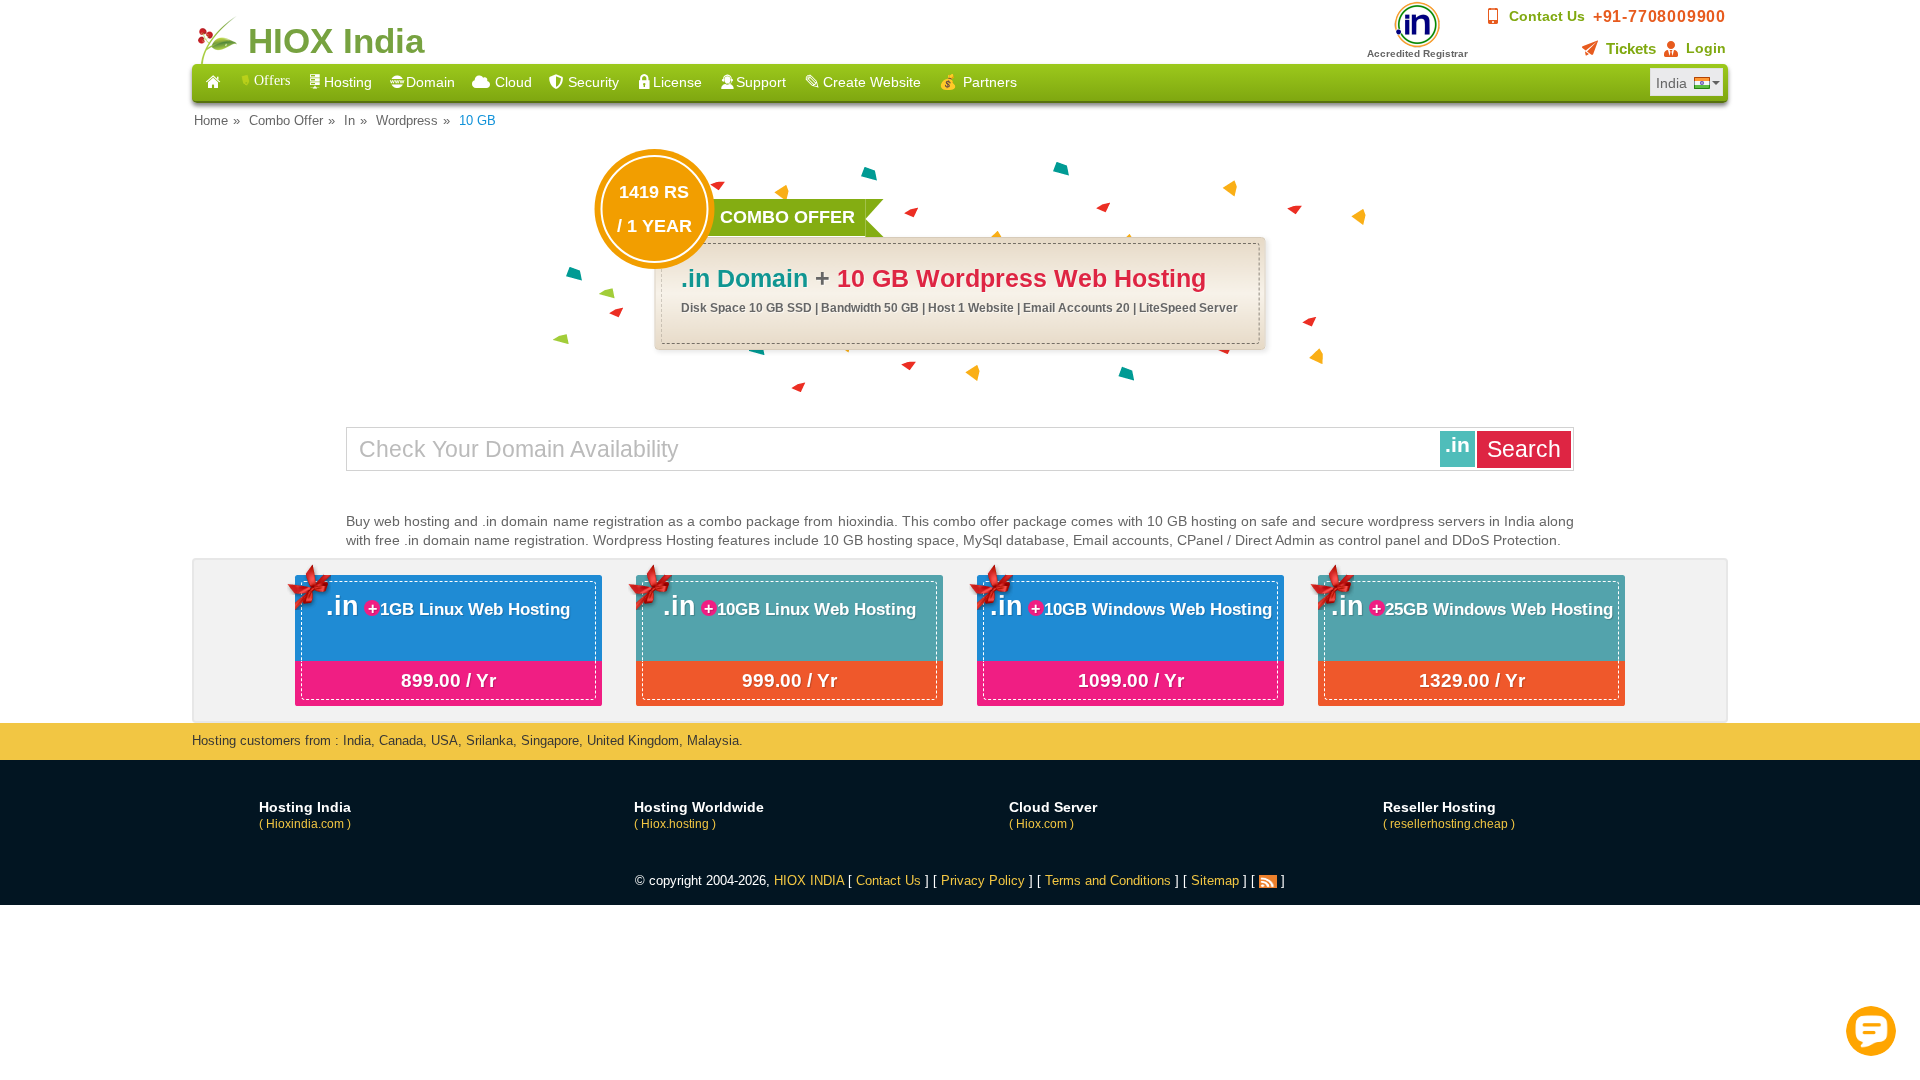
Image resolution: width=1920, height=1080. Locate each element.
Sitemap (1215, 880)
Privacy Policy (983, 880)
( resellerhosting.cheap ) (1449, 824)
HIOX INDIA (809, 880)
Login (1706, 48)
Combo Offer (286, 120)
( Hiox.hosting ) (675, 824)
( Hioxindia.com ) (305, 824)
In (349, 120)
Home (211, 120)
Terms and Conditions (1108, 880)
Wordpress (407, 120)
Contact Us (1547, 16)
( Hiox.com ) (1041, 824)
